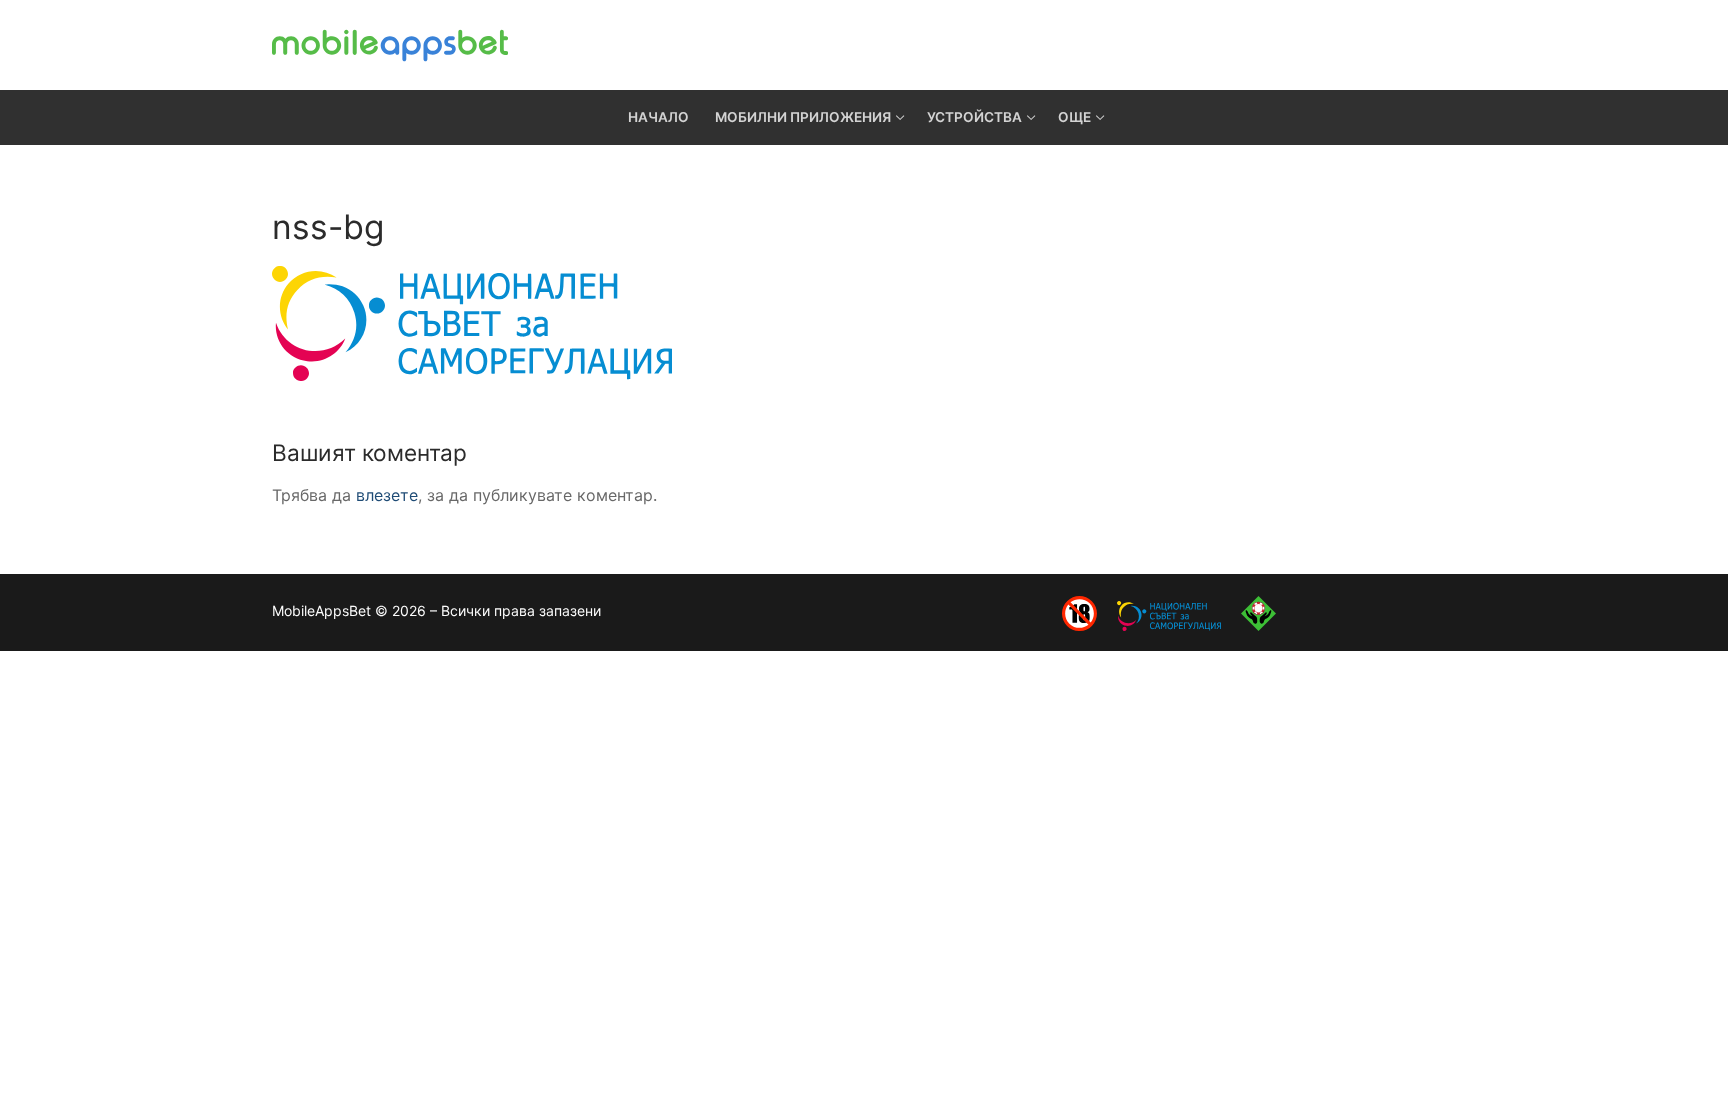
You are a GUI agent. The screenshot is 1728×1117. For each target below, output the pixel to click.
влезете (387, 495)
